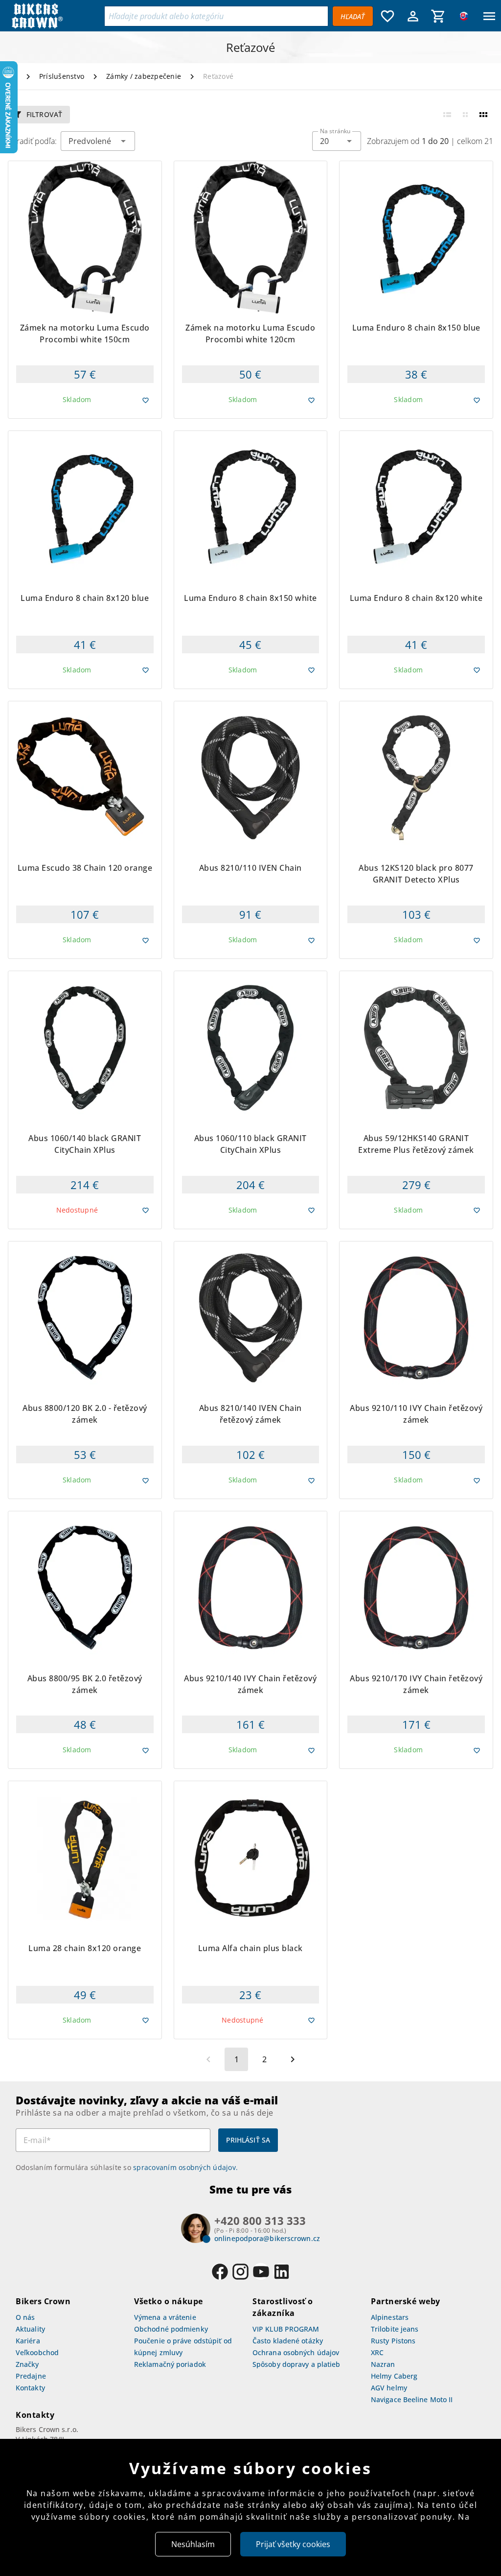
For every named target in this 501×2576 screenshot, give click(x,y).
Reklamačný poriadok (170, 2364)
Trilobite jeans (395, 2329)
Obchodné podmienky (171, 2329)
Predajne (31, 2376)
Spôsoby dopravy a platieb (296, 2364)
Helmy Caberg (394, 2376)
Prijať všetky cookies (293, 2544)
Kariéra (28, 2341)
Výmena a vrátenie (165, 2317)
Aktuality (30, 2329)
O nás (25, 2317)
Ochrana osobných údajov (296, 2352)
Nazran (383, 2364)
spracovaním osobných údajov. (185, 2167)
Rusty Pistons (393, 2341)
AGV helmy (389, 2388)
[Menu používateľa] (413, 16)
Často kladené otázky (288, 2341)
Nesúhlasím (193, 2544)
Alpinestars (390, 2317)
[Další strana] (293, 2059)
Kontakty (30, 2388)
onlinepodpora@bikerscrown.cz (267, 2238)
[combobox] (337, 141)
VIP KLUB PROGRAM (286, 2329)
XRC (377, 2352)
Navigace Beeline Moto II (412, 2399)
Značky (27, 2364)
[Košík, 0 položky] (438, 16)
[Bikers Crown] (55, 16)
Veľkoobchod (37, 2352)
